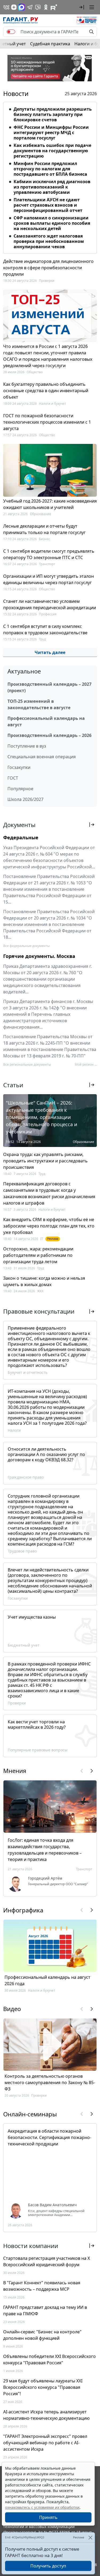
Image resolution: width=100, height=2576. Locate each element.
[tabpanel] (50, 177)
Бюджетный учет (24, 1645)
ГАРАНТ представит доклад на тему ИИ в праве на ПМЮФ (45, 2310)
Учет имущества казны (32, 1617)
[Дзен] (14, 7)
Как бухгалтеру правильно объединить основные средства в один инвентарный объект (46, 391)
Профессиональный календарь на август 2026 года (47, 1980)
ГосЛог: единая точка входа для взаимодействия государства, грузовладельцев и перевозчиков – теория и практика (45, 1850)
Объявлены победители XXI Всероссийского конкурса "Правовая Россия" (49, 2360)
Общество (35, 372)
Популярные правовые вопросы (38, 1750)
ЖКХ (40, 1291)
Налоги (14, 1430)
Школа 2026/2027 (25, 799)
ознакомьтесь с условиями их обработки (42, 2507)
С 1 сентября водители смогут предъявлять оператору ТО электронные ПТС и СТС (49, 554)
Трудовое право (22, 1551)
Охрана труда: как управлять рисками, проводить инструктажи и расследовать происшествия (45, 1161)
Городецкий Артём (45, 1878)
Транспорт (47, 564)
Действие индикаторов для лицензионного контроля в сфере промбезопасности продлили (48, 268)
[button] (82, 7)
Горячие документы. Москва (39, 956)
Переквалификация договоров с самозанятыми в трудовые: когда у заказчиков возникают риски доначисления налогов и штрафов (49, 1193)
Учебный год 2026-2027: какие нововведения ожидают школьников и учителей (50, 504)
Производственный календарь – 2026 (49, 735)
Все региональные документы (27, 1064)
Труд (42, 639)
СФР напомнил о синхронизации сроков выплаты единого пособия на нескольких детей (52, 223)
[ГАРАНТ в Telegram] (30, 7)
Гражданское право (26, 1477)
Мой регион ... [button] (86, 1064)
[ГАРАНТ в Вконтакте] (6, 7)
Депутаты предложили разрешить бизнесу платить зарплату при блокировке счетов (53, 114)
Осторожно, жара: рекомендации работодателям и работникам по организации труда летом (38, 1255)
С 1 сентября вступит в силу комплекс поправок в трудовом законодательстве (45, 629)
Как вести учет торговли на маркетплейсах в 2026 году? (37, 1724)
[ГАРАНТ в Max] (22, 7)
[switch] (11, 32)
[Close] (90, 2537)
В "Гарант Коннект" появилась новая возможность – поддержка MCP (42, 2286)
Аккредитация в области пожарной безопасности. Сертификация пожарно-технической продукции (49, 2137)
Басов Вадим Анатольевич (52, 2205)
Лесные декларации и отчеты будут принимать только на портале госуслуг (44, 529)
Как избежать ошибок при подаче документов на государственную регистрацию (52, 151)
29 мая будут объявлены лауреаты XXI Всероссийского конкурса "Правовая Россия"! (43, 2387)
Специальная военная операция (42, 757)
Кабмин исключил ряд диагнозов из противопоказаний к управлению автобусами (52, 187)
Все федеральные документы (26, 946)
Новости (16, 94)
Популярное (20, 789)
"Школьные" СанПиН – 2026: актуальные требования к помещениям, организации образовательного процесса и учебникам (42, 1117)
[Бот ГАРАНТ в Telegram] (38, 7)
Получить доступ (48, 2566)
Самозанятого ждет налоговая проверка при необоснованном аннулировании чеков (49, 241)
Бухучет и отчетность (28, 1372)
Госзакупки (19, 767)
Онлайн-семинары (30, 2114)
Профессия (48, 614)
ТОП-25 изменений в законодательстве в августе (39, 704)
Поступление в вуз (27, 746)
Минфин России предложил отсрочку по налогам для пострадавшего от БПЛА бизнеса (50, 169)
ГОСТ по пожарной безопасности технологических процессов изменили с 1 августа (47, 422)
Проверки (47, 281)
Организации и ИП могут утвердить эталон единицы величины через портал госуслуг (49, 579)
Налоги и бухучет (53, 404)
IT (42, 1239)
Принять (48, 2517)
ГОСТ (13, 778)
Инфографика (23, 1910)
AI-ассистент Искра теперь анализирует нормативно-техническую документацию (46, 2415)
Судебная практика (50, 44)
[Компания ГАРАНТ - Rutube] (54, 7)
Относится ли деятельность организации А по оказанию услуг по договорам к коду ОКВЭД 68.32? (46, 1454)
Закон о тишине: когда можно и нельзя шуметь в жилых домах (44, 1281)
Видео (12, 2009)
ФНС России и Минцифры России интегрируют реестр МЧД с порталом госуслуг (51, 133)
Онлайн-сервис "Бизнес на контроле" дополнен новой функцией (42, 2335)
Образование (41, 514)
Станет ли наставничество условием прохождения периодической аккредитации (50, 604)
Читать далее (50, 652)
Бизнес (45, 539)
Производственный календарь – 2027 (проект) (49, 687)
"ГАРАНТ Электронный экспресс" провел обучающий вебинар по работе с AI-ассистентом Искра (45, 2443)
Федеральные (21, 837)
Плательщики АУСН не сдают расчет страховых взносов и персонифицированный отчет (48, 205)
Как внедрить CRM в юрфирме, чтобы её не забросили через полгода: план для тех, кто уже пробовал (49, 1226)
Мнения (15, 1771)
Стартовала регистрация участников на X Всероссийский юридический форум (47, 2261)
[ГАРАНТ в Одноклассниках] (46, 7)
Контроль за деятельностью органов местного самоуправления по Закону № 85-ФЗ (50, 2083)
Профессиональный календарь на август (46, 721)
